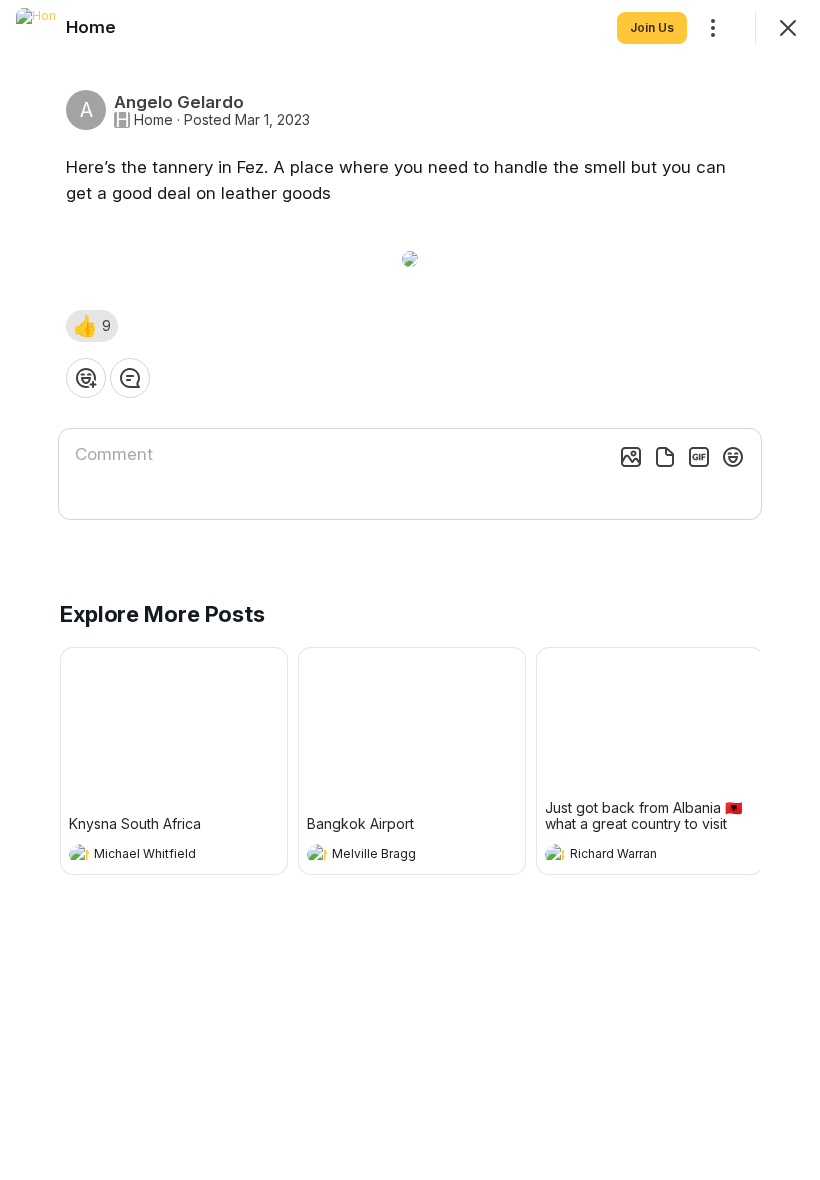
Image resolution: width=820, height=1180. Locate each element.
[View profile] (79, 854)
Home (153, 120)
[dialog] (410, 590)
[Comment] (130, 378)
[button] (92, 326)
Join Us (652, 27)
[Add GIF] (699, 457)
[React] (86, 378)
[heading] (154, 856)
